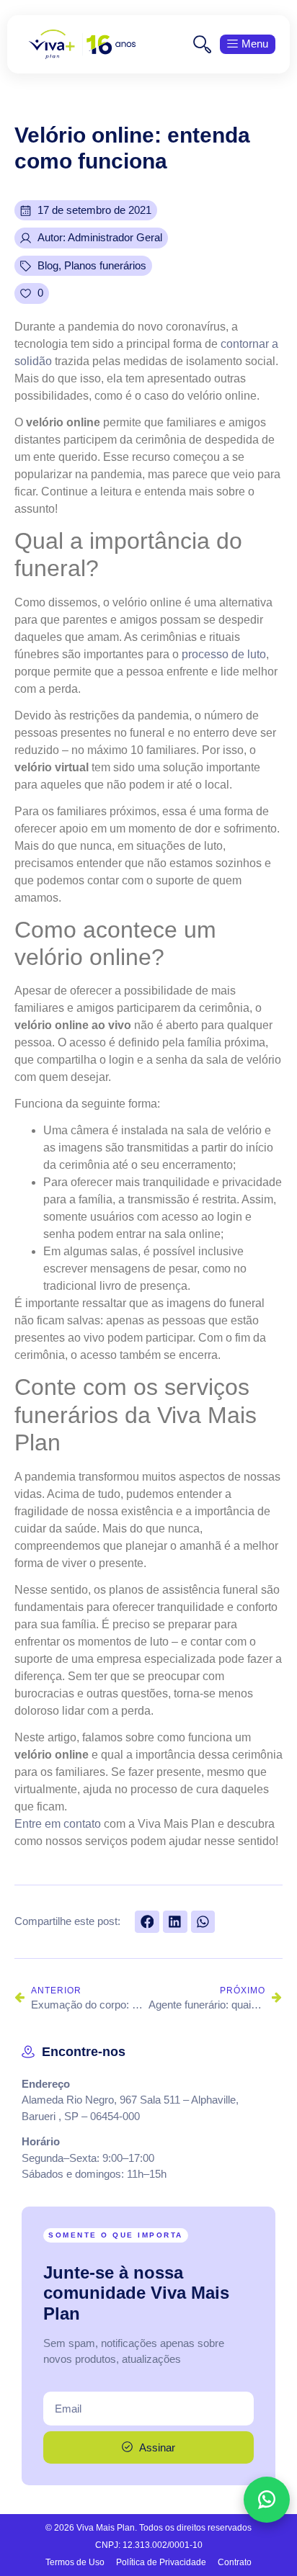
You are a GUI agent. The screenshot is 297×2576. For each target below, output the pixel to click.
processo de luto (224, 654)
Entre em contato (58, 1824)
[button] (147, 1922)
